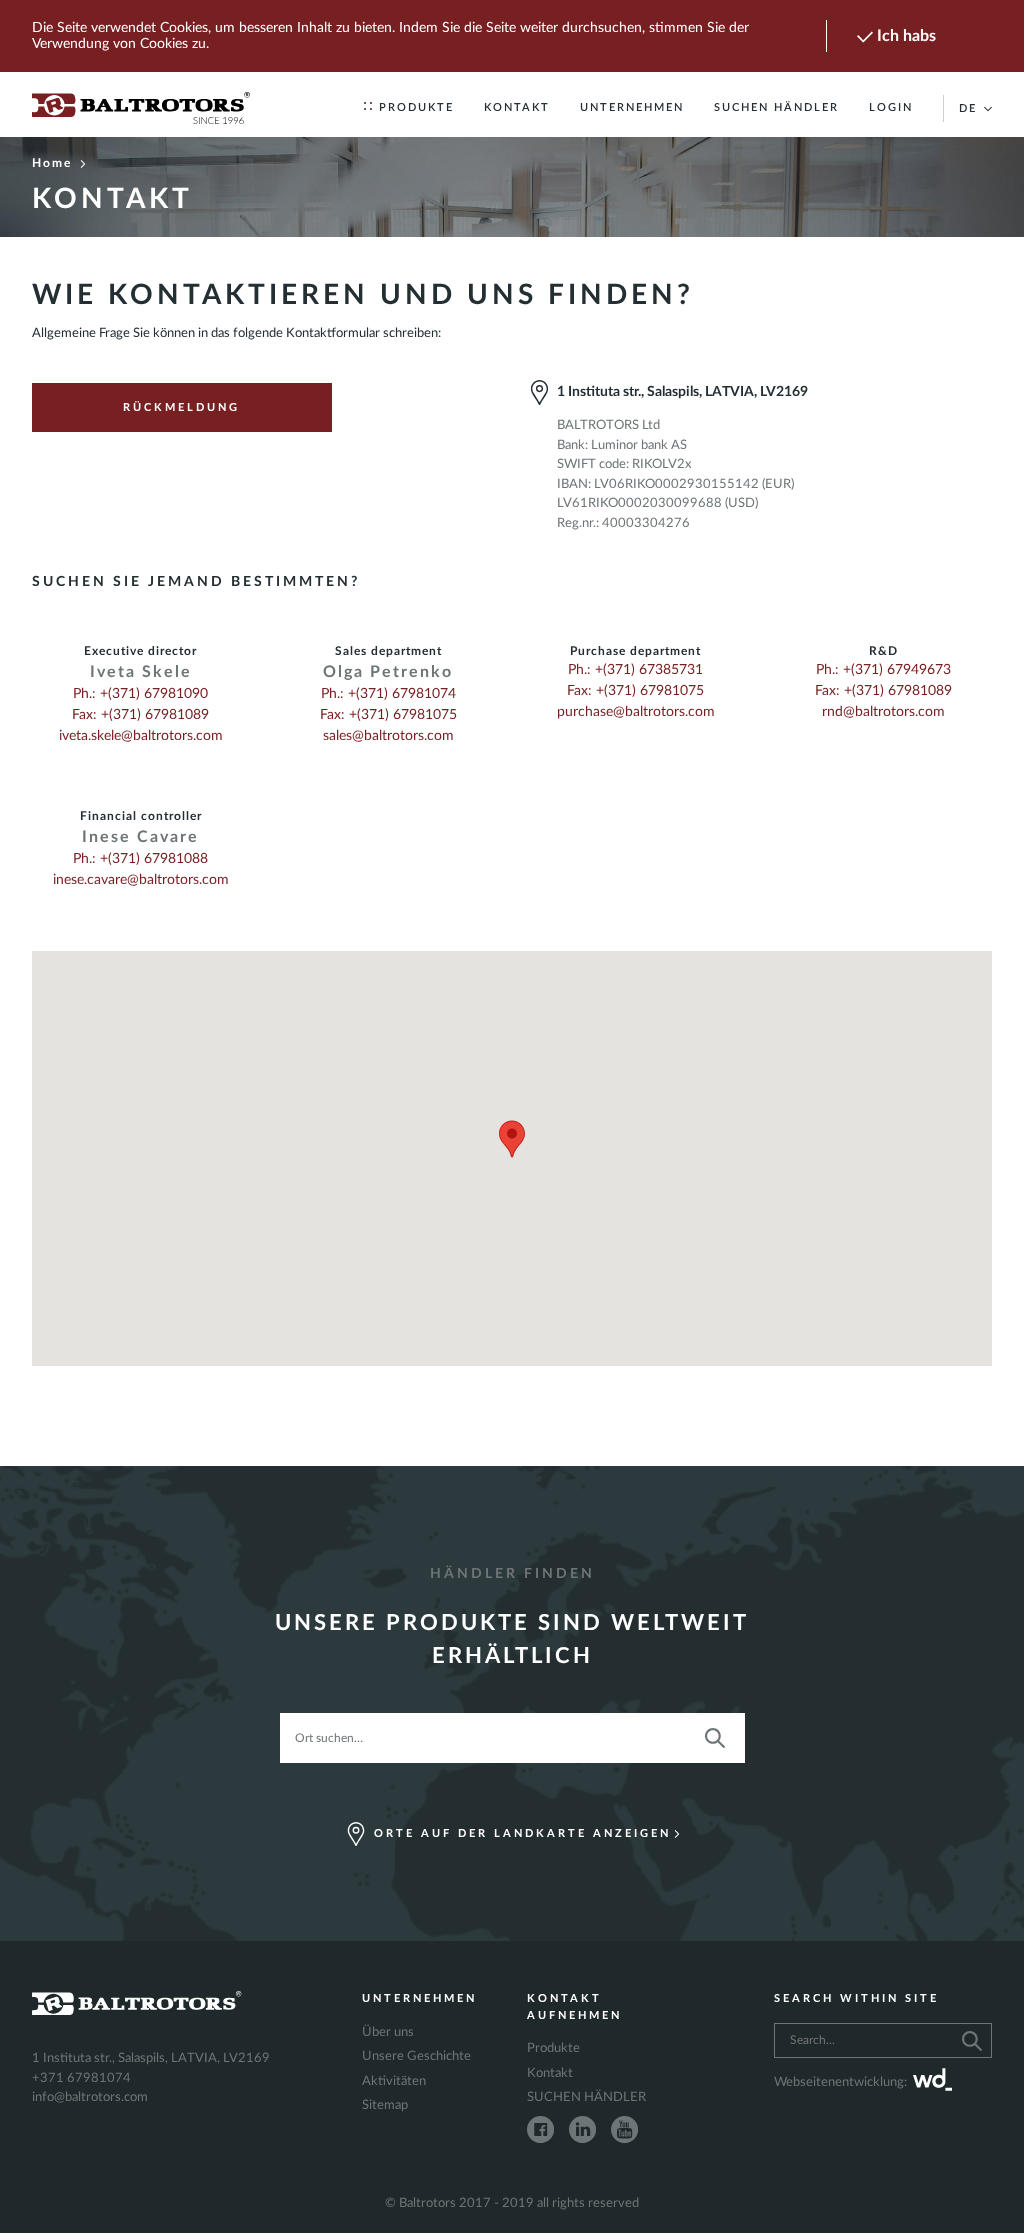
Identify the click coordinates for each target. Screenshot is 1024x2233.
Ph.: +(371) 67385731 (635, 670)
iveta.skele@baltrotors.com (141, 736)
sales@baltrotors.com (388, 736)
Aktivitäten (394, 2081)
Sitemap (385, 2105)
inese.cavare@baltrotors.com (141, 880)
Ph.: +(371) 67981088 (140, 859)
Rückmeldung (181, 407)
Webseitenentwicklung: (840, 2082)
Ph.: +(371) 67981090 (140, 694)
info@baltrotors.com (90, 2097)
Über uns (388, 2032)
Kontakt (517, 107)
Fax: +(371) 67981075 (388, 715)
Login (891, 107)
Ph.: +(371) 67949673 (883, 670)
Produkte (416, 107)
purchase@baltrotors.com (636, 712)
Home (52, 163)
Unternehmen (632, 107)
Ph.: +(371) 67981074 (388, 694)
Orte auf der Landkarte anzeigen (522, 1833)
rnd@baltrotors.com (883, 712)
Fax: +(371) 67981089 (140, 715)
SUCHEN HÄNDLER (776, 107)
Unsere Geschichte (416, 2056)
